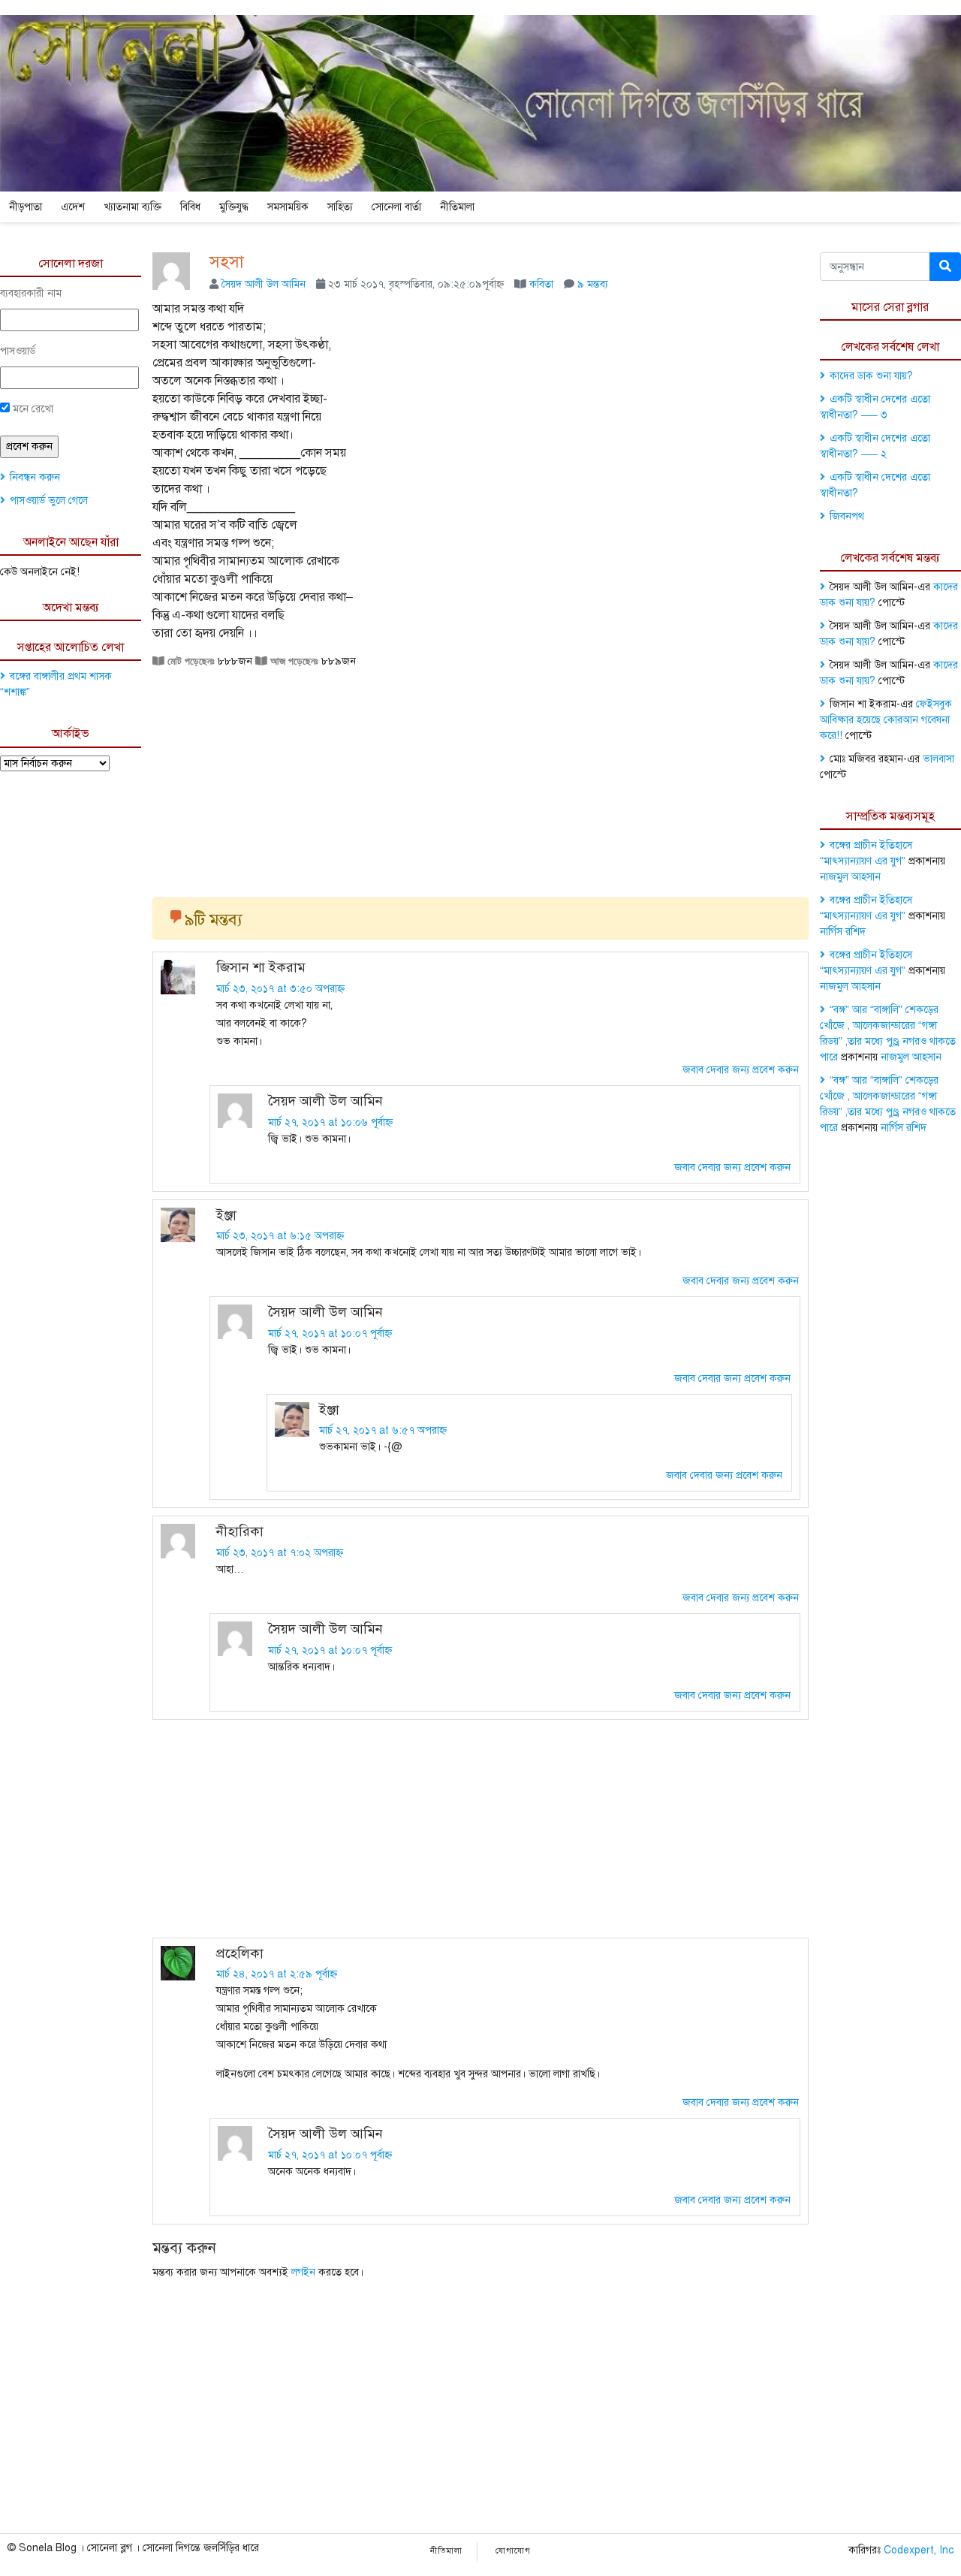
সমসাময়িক (288, 207)
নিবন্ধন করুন (35, 477)
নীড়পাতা (26, 207)
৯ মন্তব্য (593, 284)
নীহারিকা (240, 1531)
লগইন (303, 2272)
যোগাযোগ (513, 2551)
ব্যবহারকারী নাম (31, 293)
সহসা (227, 262)
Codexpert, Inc (919, 2550)
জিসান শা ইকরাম (261, 967)
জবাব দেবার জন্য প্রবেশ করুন (741, 1070)
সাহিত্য (340, 207)
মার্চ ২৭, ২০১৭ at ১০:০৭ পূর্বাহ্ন (330, 1333)
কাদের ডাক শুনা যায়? (871, 376)
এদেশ (73, 207)
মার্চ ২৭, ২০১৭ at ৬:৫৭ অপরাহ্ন (383, 1430)
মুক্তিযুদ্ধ (234, 207)
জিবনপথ (847, 516)
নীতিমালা (457, 207)
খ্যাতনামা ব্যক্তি (133, 207)
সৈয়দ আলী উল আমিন (264, 284)
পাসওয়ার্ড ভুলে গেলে (49, 501)
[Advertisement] (480, 777)
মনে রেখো (32, 409)
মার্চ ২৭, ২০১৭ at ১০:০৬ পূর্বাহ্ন (330, 1122)
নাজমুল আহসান (850, 877)
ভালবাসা (938, 759)
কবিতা (541, 284)
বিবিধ (190, 207)
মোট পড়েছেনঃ (190, 661)
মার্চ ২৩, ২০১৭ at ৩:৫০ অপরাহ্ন (280, 989)
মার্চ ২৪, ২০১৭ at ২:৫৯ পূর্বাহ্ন (277, 1974)
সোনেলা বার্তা (396, 207)
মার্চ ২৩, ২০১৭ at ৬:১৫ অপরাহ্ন (280, 1236)
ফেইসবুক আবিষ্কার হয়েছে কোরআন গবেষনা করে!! (886, 720)
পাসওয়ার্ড (18, 351)
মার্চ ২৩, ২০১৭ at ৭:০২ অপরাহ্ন (280, 1553)
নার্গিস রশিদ (843, 932)
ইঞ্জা (226, 1215)
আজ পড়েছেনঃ (293, 661)
